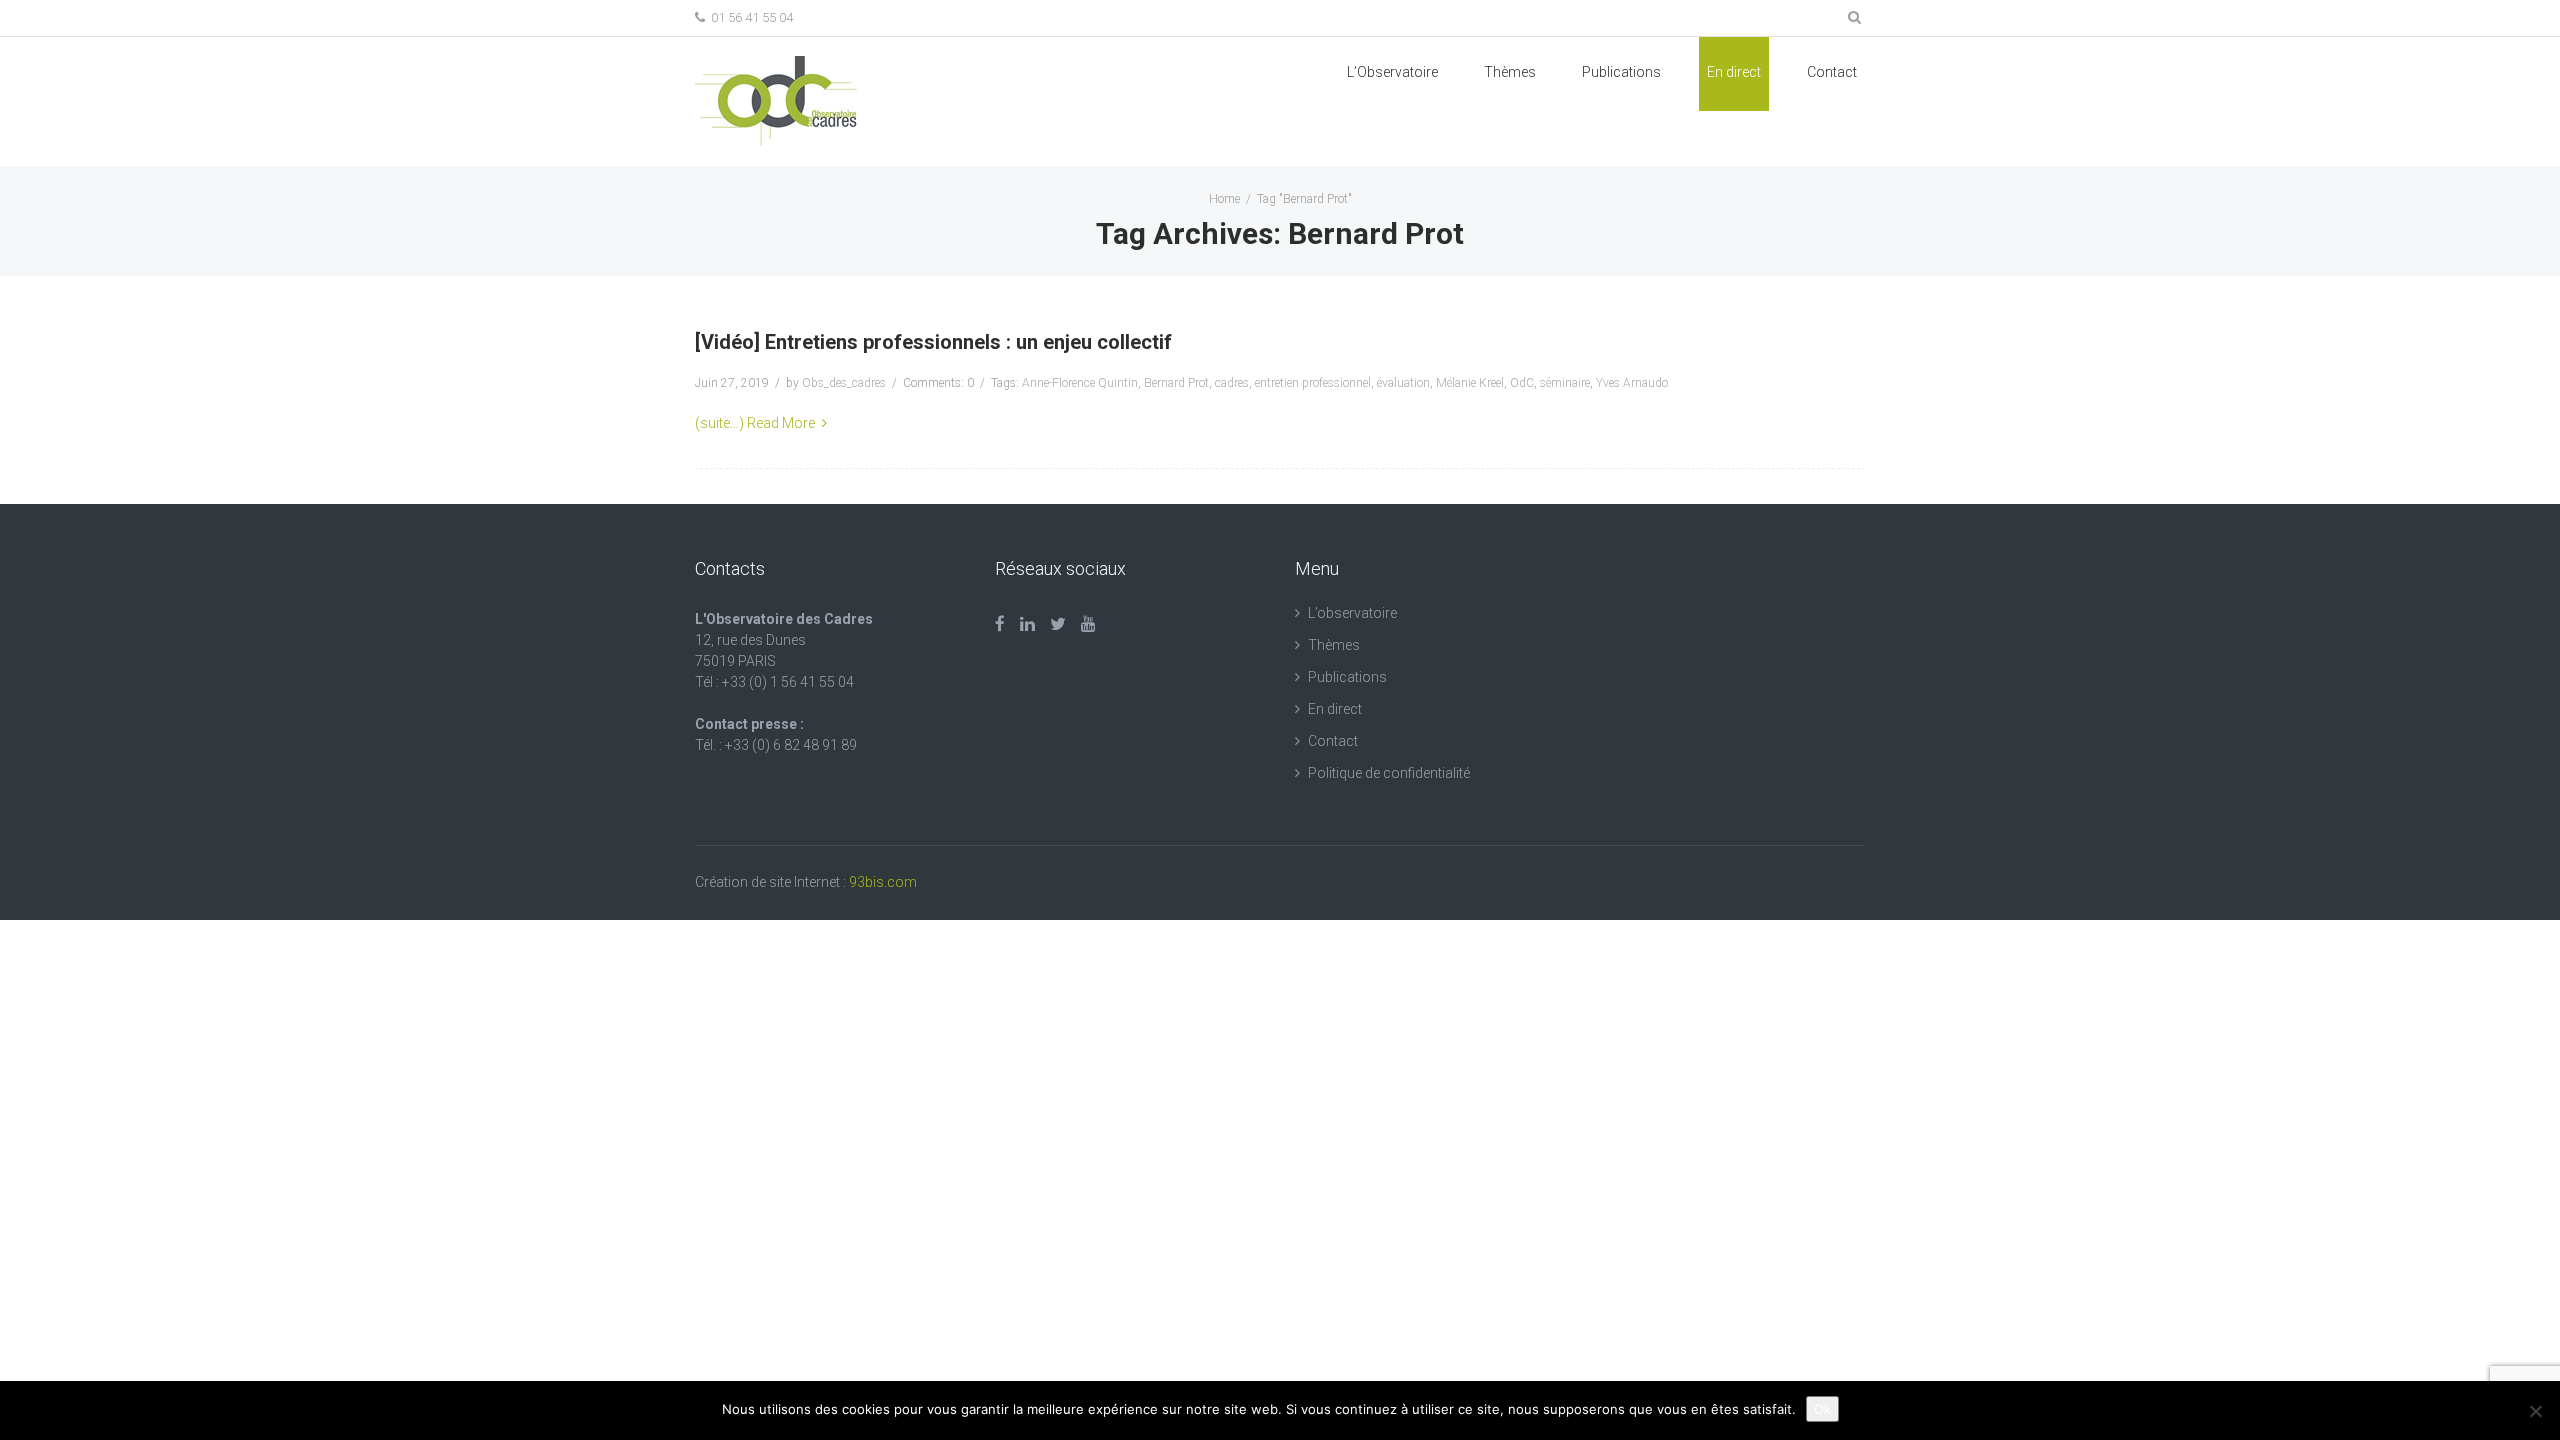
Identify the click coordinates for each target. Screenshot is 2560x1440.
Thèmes (1510, 72)
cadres (1232, 383)
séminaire (1565, 383)
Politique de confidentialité (1389, 773)
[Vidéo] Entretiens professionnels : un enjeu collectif (933, 342)
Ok (1822, 1409)
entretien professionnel (1313, 383)
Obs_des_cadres (844, 383)
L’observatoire (1352, 613)
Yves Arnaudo (1632, 383)
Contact (1832, 72)
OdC (1522, 383)
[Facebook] (1000, 624)
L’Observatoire (1392, 72)
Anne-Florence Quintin (1080, 383)
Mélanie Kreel (1470, 383)
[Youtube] (1088, 624)
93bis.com (883, 882)
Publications (1347, 677)
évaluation (1403, 383)
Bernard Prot (1176, 383)
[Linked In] (1027, 624)
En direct (1734, 72)
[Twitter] (1058, 624)
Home (1224, 199)
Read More (781, 423)
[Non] (2535, 1411)
